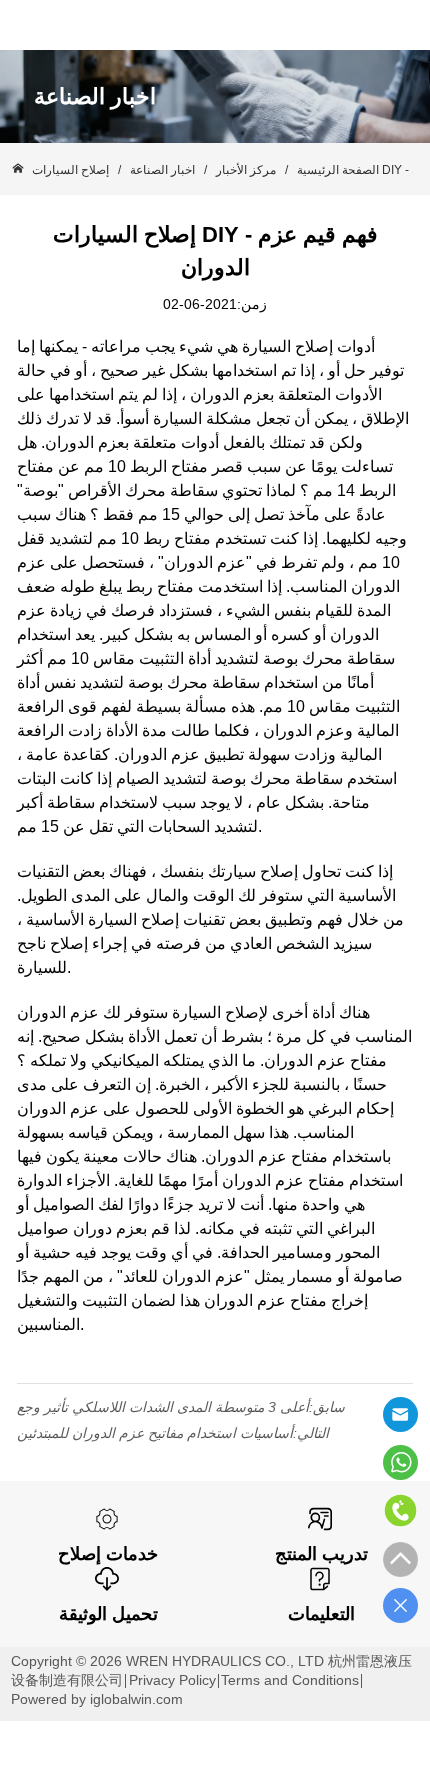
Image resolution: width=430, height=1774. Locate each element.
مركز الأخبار (246, 170)
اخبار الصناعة (162, 170)
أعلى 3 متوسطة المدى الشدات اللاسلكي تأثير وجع (163, 1407)
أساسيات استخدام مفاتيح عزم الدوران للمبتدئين (155, 1433)
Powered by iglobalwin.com (97, 1699)
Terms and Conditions (290, 1680)
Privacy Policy (172, 1680)
